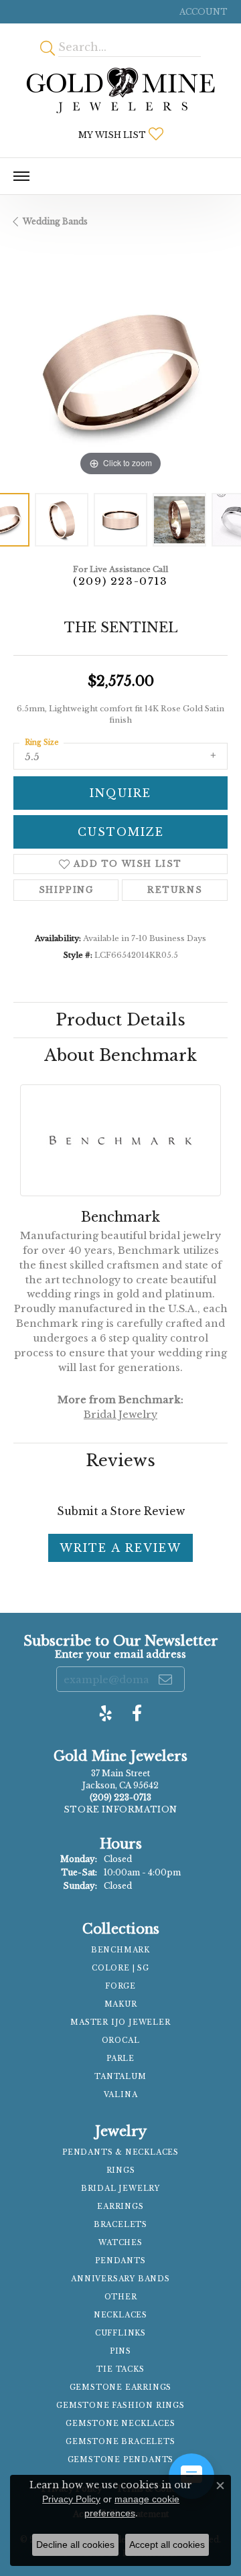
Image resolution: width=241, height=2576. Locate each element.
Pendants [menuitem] (120, 2261)
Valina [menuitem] (121, 2095)
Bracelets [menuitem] (120, 2225)
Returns (175, 890)
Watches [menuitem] (120, 2243)
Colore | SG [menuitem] (120, 1968)
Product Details (120, 1020)
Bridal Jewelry (120, 1415)
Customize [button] (121, 832)
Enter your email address (120, 1654)
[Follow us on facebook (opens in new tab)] (137, 1713)
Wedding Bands (55, 221)
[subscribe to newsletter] (166, 1679)
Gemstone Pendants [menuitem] (121, 2460)
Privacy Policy (71, 2499)
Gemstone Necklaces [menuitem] (120, 2424)
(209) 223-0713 (120, 581)
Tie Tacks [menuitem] (120, 2369)
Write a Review (120, 1548)
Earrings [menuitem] (120, 2207)
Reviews (120, 1460)
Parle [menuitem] (120, 2059)
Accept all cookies (167, 2545)
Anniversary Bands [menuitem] (120, 2279)
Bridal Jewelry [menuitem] (120, 2189)
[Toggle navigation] (21, 176)
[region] (120, 372)
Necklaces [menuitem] (120, 2315)
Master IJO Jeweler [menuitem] (120, 2022)
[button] (202, 12)
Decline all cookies (75, 2545)
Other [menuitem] (121, 2297)
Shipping (66, 890)
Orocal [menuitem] (121, 2041)
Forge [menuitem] (120, 1986)
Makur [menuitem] (121, 2004)
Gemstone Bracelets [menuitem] (120, 2442)
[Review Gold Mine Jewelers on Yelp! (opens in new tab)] (106, 1713)
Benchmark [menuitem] (120, 1950)
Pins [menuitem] (120, 2351)
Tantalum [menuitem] (120, 2077)
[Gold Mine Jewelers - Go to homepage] (120, 90)
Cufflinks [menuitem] (120, 2333)
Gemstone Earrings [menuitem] (121, 2387)
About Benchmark (120, 1055)
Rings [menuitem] (121, 2170)
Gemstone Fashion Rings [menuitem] (120, 2406)
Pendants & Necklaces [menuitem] (120, 2152)
